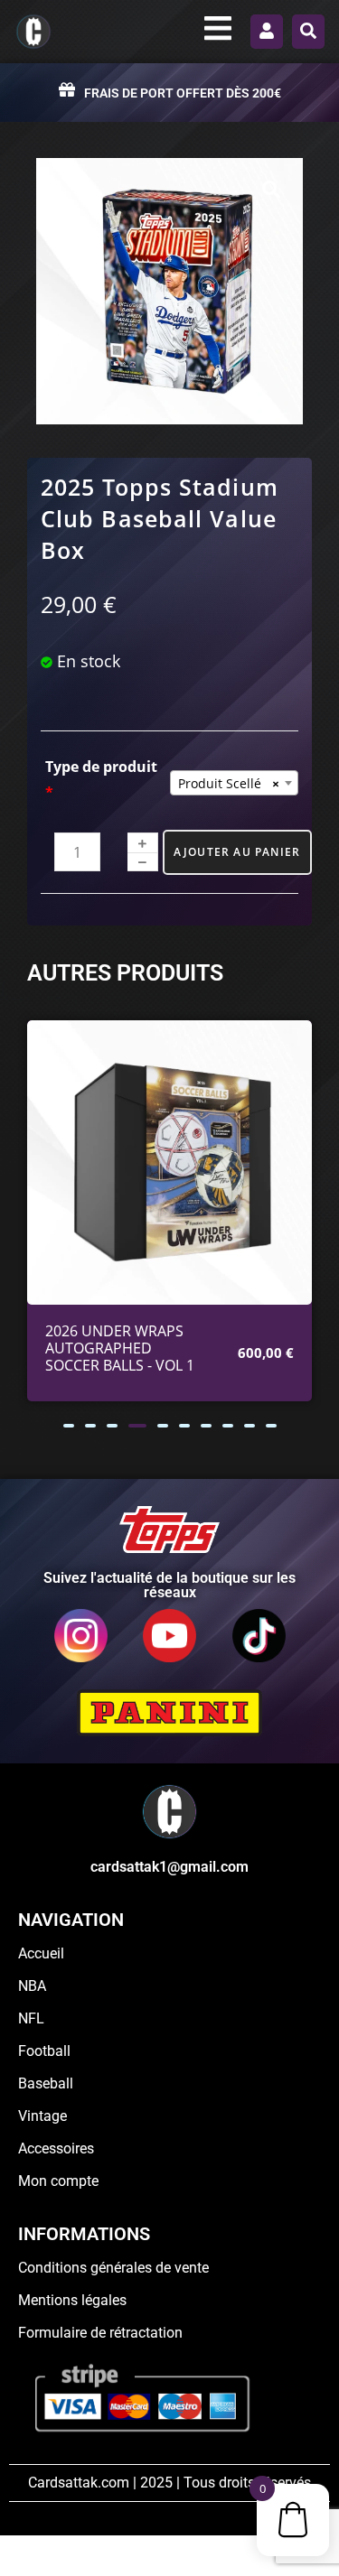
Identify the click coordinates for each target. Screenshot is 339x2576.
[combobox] (235, 783)
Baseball (46, 2083)
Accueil (41, 1953)
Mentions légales (72, 2300)
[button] (69, 1426)
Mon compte (58, 2181)
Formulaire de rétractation (100, 2333)
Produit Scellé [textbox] (229, 783)
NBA (32, 1986)
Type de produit (101, 780)
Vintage (42, 2116)
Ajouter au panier (237, 852)
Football (44, 2051)
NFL (31, 2018)
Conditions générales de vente (113, 2268)
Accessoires (56, 2148)
